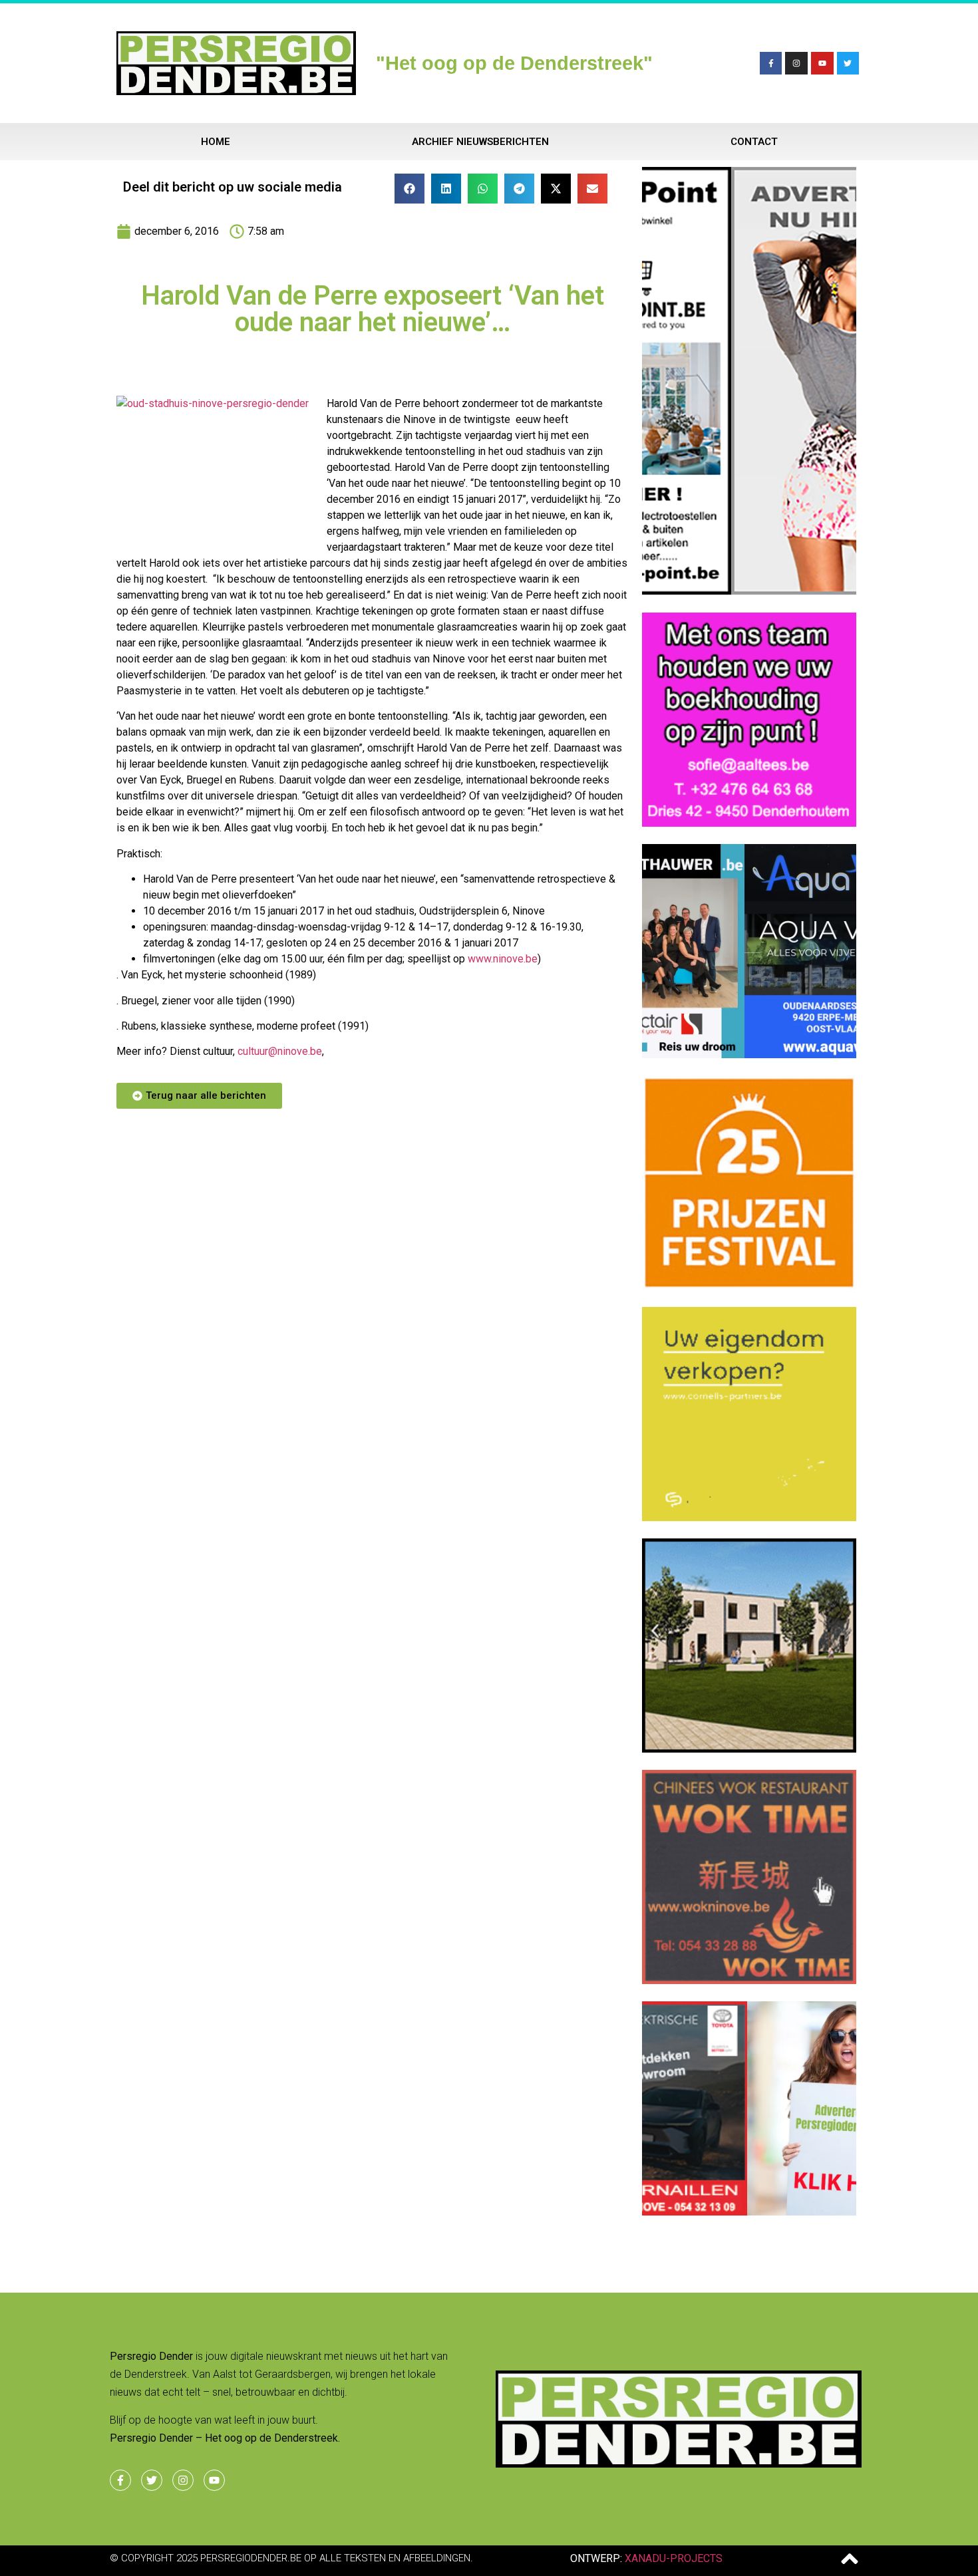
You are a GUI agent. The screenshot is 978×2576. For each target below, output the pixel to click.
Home (216, 142)
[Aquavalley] (749, 1054)
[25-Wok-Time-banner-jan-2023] (749, 1980)
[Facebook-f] (771, 63)
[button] (409, 189)
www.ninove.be (503, 959)
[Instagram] (796, 63)
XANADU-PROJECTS (674, 2558)
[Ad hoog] (749, 591)
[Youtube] (822, 63)
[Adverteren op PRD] (749, 2212)
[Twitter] (848, 63)
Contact (754, 142)
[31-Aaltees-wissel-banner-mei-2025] (749, 823)
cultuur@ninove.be (280, 1051)
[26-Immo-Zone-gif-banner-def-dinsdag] (749, 1749)
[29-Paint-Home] (749, 1286)
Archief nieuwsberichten (480, 142)
